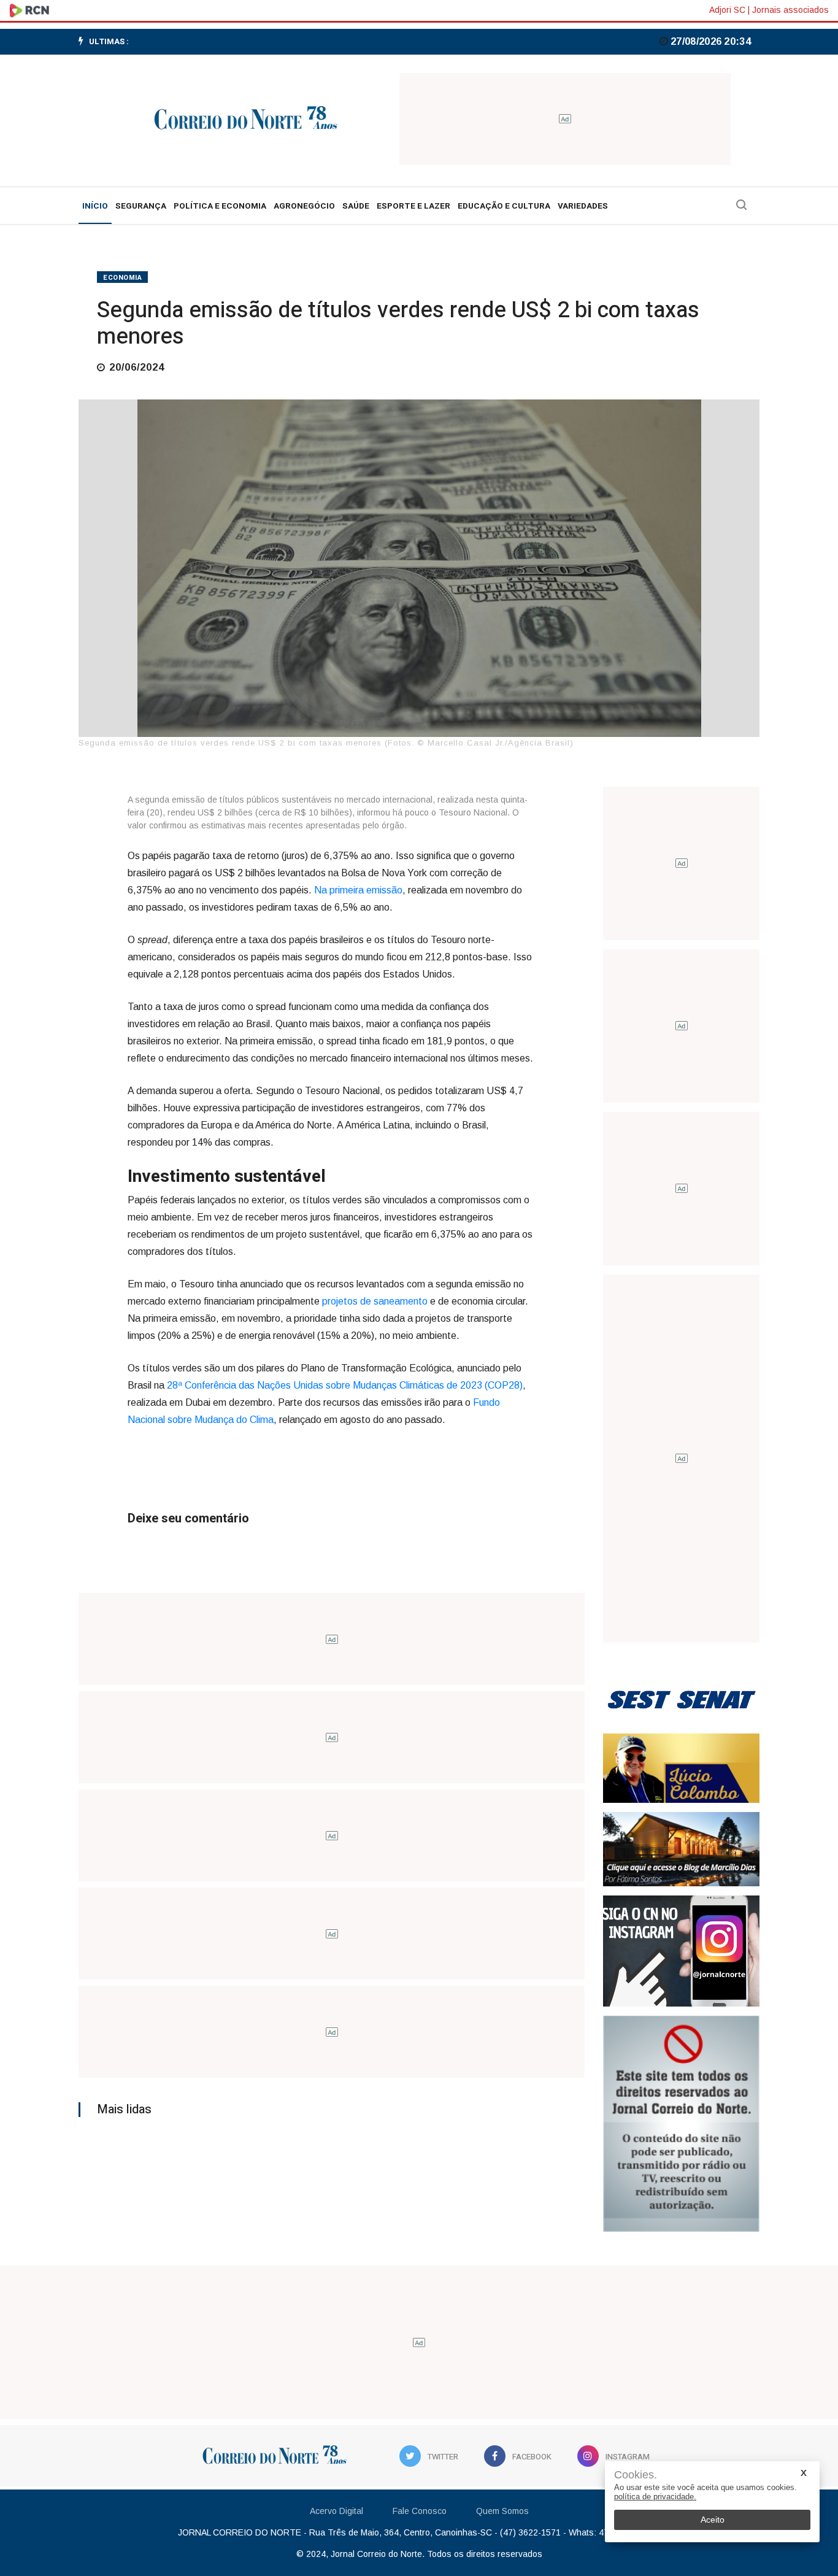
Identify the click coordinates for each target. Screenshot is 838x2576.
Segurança (141, 206)
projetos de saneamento (376, 1301)
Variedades (583, 206)
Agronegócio (304, 206)
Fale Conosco (420, 2511)
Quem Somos (502, 2511)
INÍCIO (95, 206)
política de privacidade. (655, 2497)
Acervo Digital (336, 2511)
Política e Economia (220, 206)
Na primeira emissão (358, 890)
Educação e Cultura (504, 206)
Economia (122, 278)
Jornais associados (790, 10)
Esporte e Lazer (413, 206)
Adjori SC (727, 10)
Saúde (356, 206)
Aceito (713, 2520)
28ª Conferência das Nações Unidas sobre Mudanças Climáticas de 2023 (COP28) (345, 1385)
